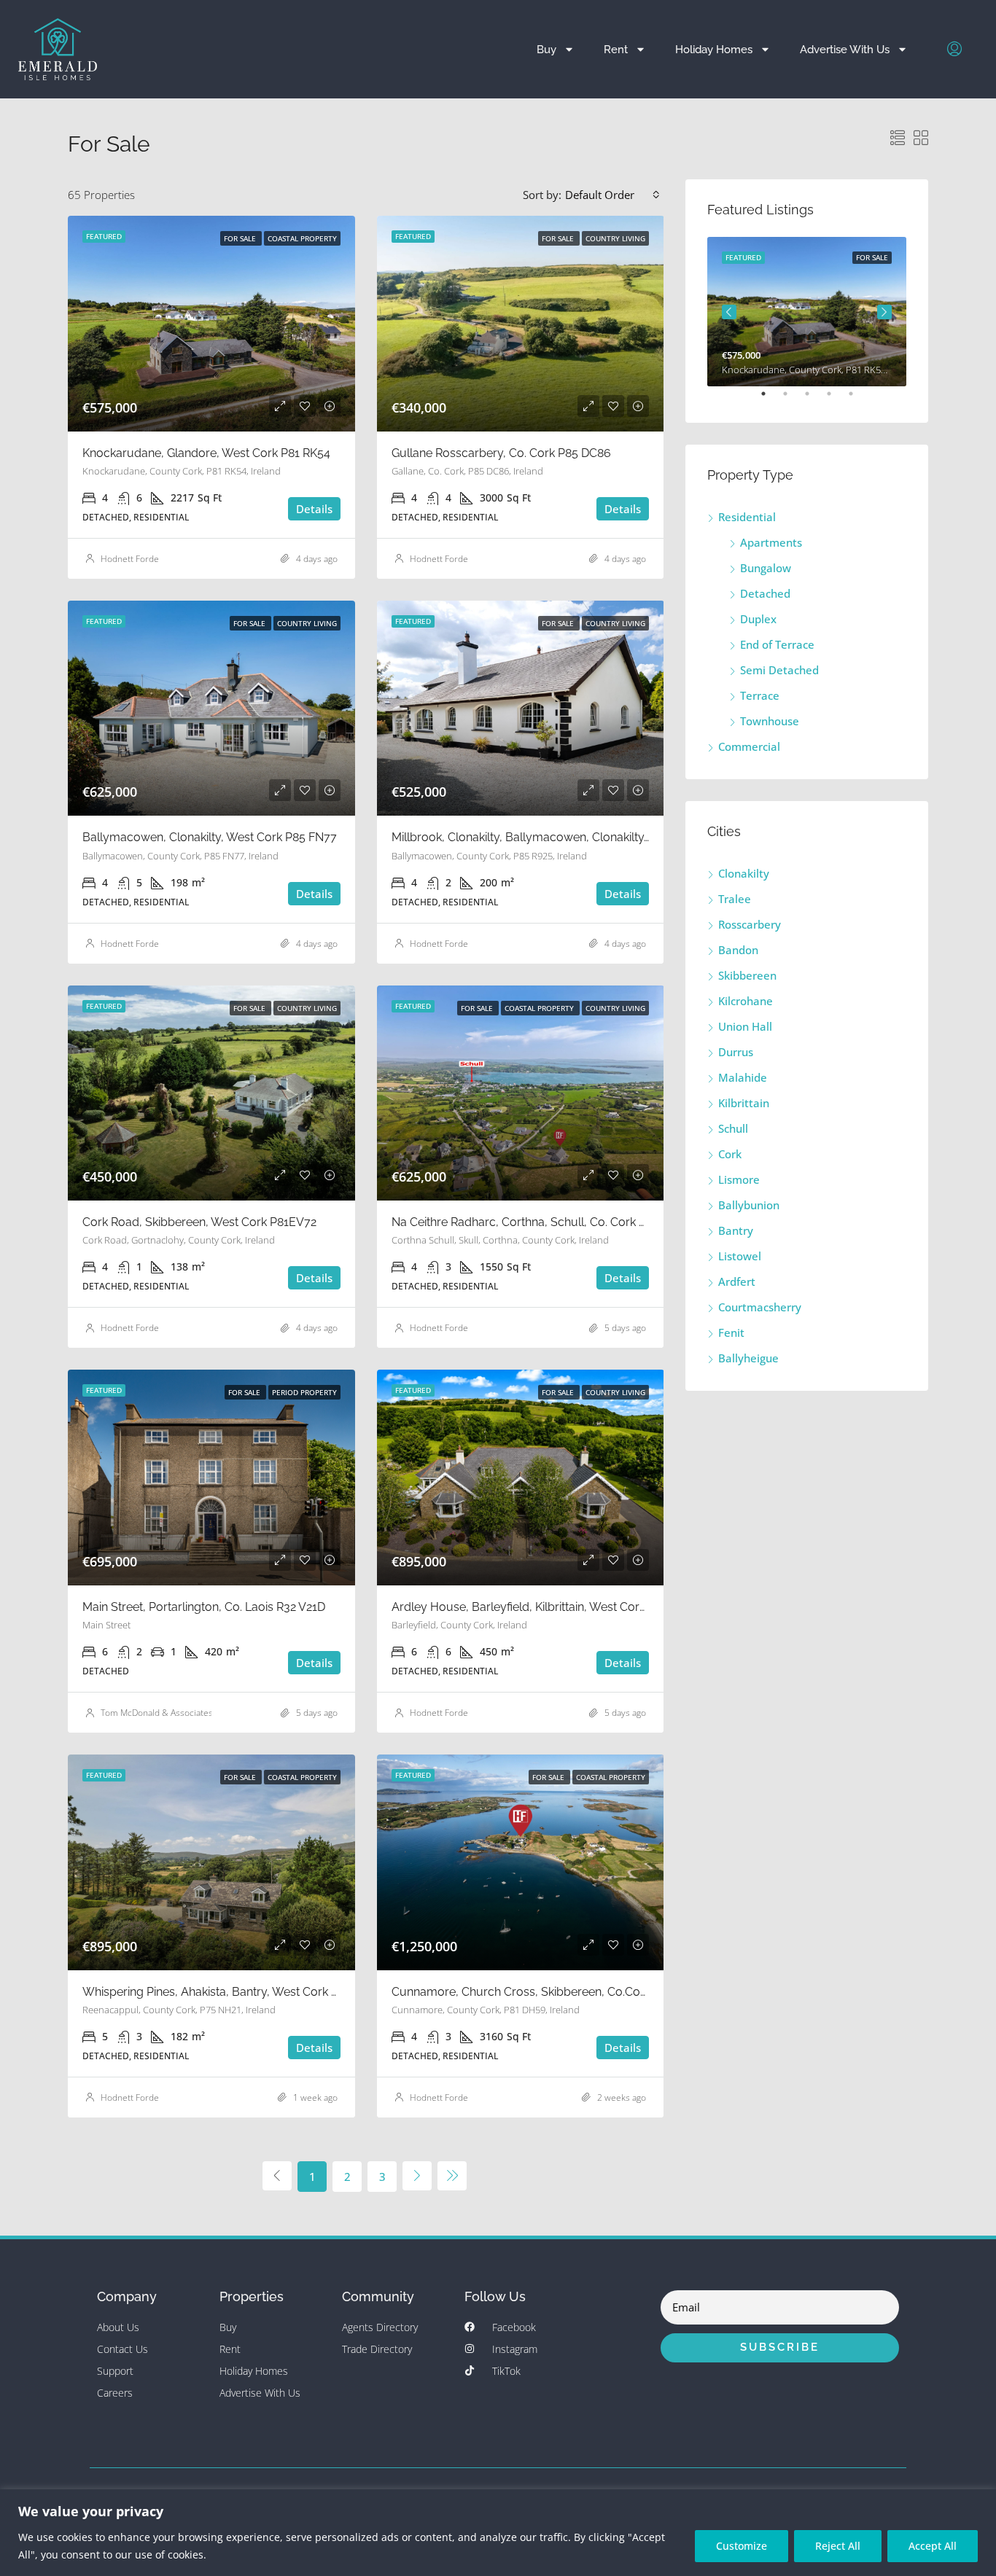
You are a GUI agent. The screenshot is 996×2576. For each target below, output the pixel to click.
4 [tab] (836, 399)
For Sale (241, 238)
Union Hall (745, 1026)
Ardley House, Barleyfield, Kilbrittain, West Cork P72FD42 (543, 1607)
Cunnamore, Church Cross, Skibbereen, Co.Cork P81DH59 (547, 1992)
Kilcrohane (746, 1001)
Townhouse (770, 721)
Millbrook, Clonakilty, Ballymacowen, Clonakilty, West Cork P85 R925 (575, 837)
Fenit (731, 1332)
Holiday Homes (714, 50)
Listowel (740, 1256)
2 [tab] (793, 399)
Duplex (758, 619)
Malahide (743, 1077)
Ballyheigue (748, 1358)
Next (884, 312)
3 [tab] (814, 399)
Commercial (749, 746)
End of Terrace (777, 644)
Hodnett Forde (130, 559)
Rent (616, 50)
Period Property (304, 1392)
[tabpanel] (807, 312)
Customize (742, 2546)
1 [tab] (771, 399)
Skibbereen (747, 975)
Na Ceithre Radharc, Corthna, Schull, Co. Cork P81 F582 (539, 1222)
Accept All (933, 2546)
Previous (729, 312)
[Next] (417, 2176)
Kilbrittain (744, 1103)
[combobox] (612, 195)
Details (314, 509)
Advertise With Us (845, 50)
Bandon (738, 950)
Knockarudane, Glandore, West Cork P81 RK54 (206, 453)
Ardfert (737, 1281)
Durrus (736, 1052)
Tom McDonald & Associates (157, 1713)
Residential (747, 517)
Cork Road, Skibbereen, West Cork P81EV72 (199, 1222)
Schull (733, 1128)
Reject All (838, 2546)
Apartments (771, 542)
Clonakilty (744, 873)
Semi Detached (779, 670)
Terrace (760, 695)
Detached (765, 593)
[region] (498, 2533)
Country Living (615, 238)
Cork (730, 1154)
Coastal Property (302, 238)
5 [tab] (858, 399)
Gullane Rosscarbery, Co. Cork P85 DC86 (501, 453)
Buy (546, 50)
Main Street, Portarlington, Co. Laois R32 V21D (204, 1607)
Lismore (739, 1179)
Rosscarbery (750, 924)
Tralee (735, 899)
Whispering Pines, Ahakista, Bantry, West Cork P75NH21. (232, 1992)
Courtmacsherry (760, 1307)
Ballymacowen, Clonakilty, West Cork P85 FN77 (210, 837)
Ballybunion (749, 1205)
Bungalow (766, 568)
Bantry (736, 1230)
